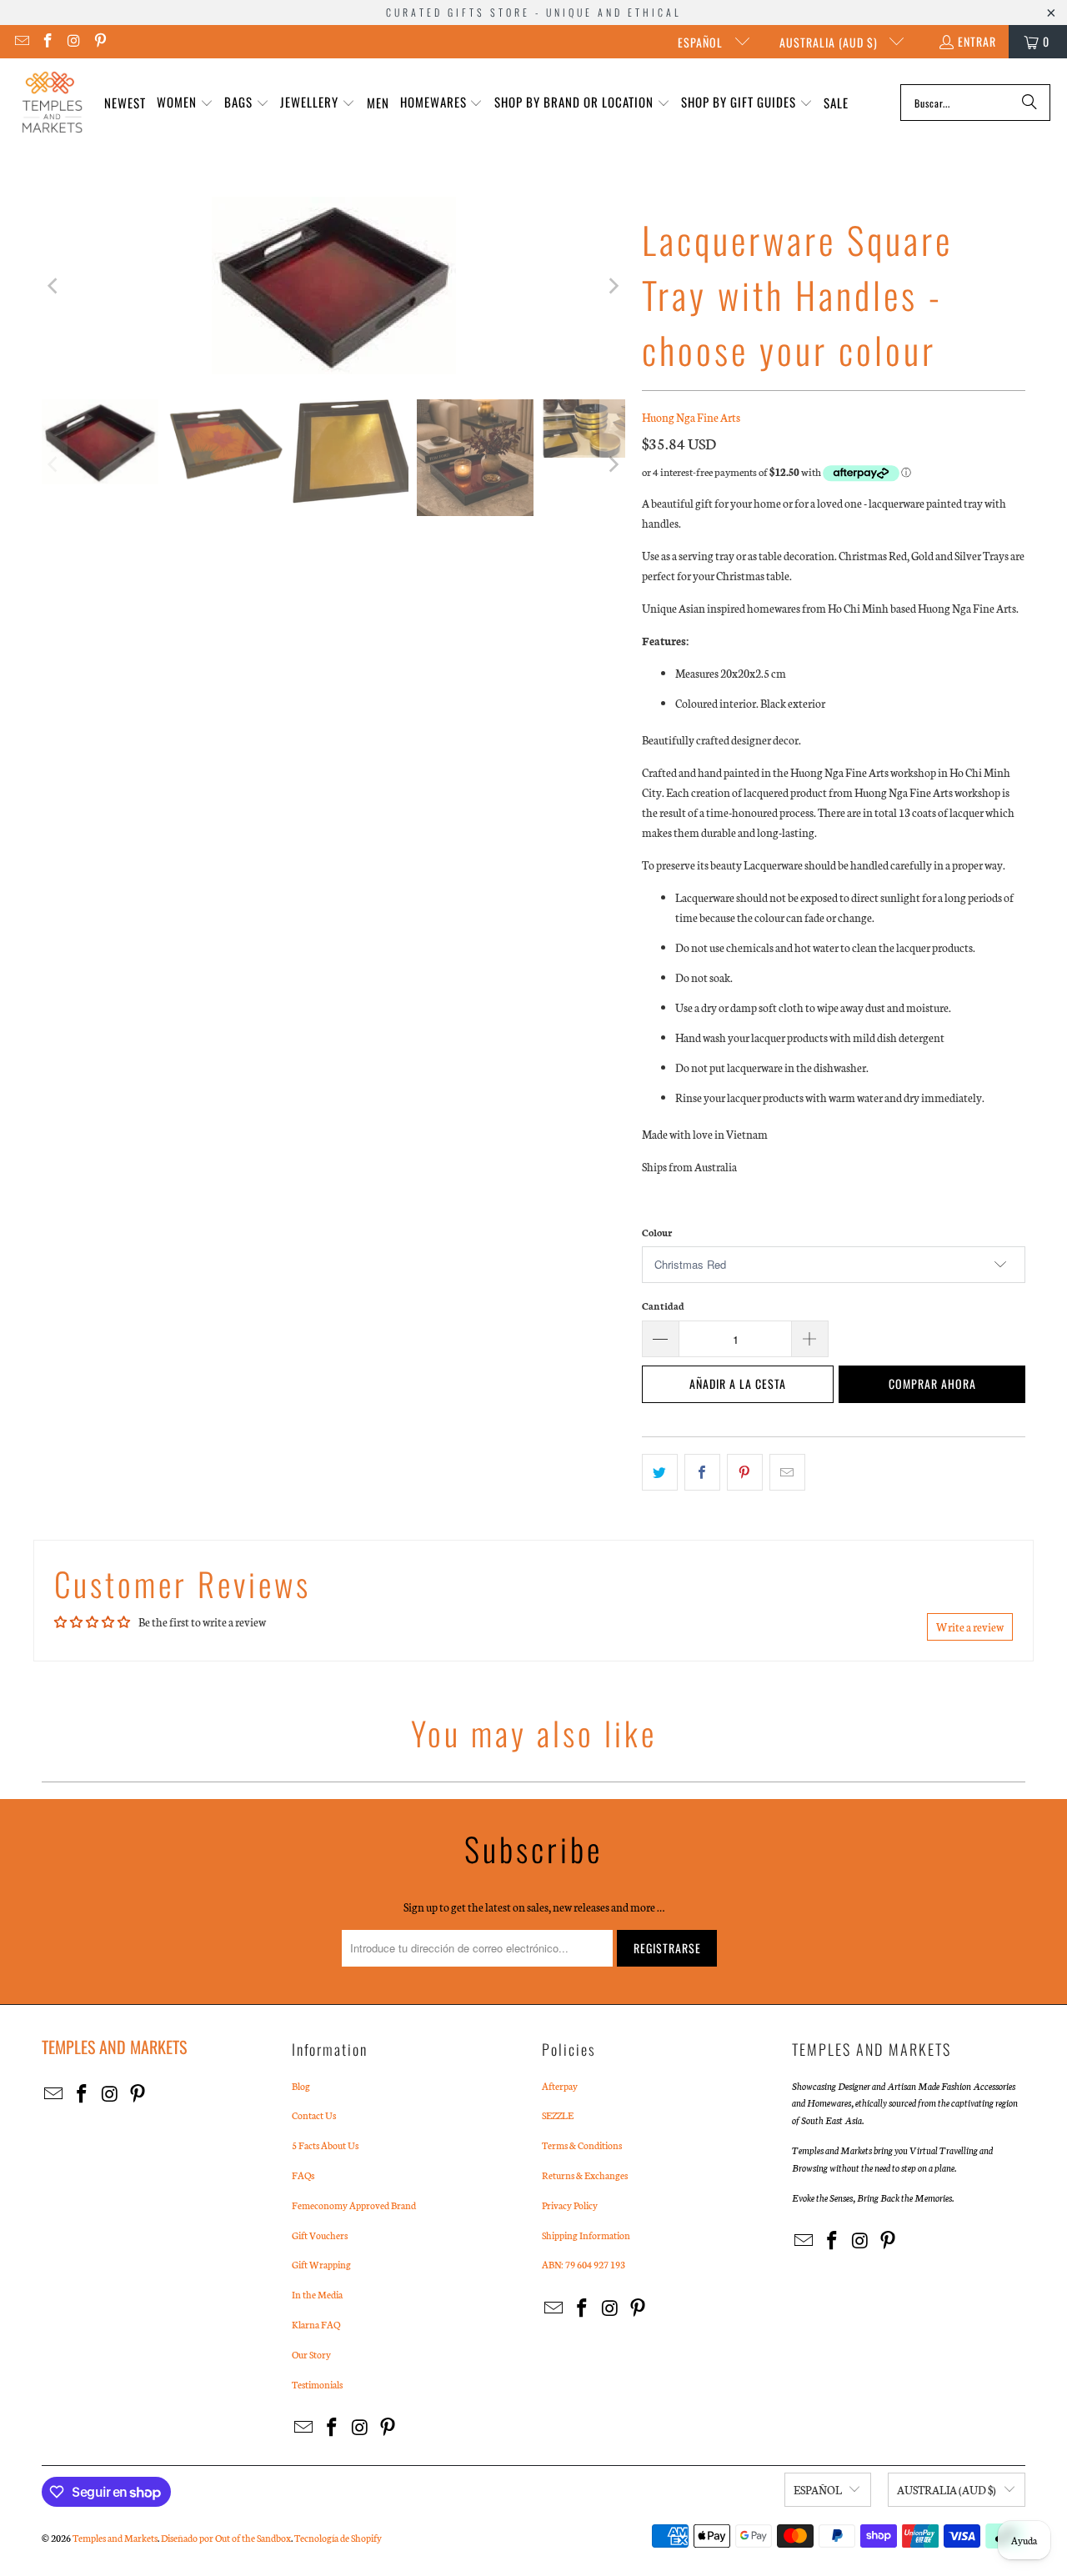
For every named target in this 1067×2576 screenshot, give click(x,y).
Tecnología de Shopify (338, 2538)
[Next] (613, 286)
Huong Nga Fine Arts (691, 417)
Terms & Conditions (582, 2145)
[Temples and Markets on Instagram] (73, 41)
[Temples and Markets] (52, 103)
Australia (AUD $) (830, 42)
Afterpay (560, 2086)
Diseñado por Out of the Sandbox (226, 2538)
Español (702, 42)
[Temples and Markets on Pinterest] (100, 41)
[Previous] (54, 286)
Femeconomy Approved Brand (354, 2205)
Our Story (311, 2354)
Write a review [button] (970, 1627)
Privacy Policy (570, 2205)
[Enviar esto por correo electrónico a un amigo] (787, 1472)
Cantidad (663, 1306)
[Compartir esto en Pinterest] (745, 1472)
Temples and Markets (115, 2538)
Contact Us (314, 2115)
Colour (657, 1232)
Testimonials (317, 2384)
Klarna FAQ (316, 2324)
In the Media (317, 2294)
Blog (301, 2086)
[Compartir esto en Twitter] (660, 1472)
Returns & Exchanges (585, 2175)
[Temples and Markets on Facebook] (48, 41)
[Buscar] (1029, 103)
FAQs (303, 2175)
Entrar (977, 41)
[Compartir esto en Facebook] (702, 1472)
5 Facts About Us (325, 2145)
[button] (185, 103)
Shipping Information (586, 2235)
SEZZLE (558, 2115)
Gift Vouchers (320, 2235)
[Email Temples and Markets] (21, 41)
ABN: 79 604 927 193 (584, 2264)
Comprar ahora (932, 1383)
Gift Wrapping (321, 2264)
